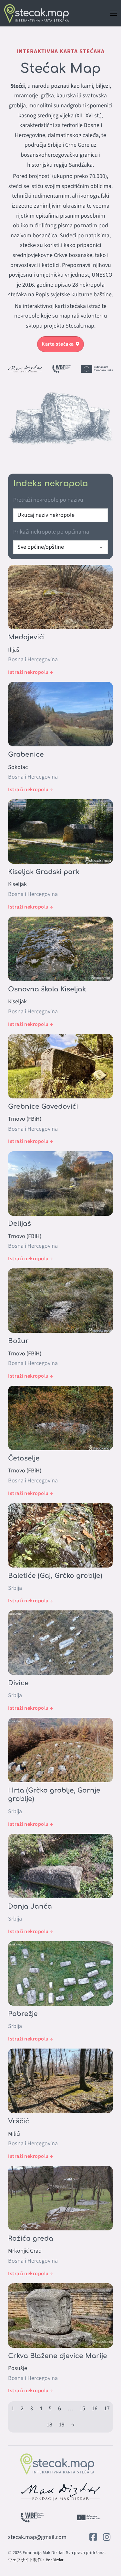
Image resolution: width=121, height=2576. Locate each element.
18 (49, 2425)
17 (107, 2409)
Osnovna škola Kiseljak (47, 989)
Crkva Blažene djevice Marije (58, 2356)
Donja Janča (30, 1907)
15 (82, 2409)
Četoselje (24, 1458)
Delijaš (20, 1224)
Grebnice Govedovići (43, 1107)
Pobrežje (23, 2014)
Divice (18, 1683)
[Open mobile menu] (114, 13)
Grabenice (26, 755)
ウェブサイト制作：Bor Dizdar (36, 2560)
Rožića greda (31, 2239)
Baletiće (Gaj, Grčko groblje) (55, 1576)
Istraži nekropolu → (31, 672)
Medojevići (26, 637)
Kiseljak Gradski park (44, 872)
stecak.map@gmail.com (37, 2537)
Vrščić (19, 2121)
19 (62, 2425)
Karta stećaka (58, 344)
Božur (18, 1341)
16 (95, 2409)
